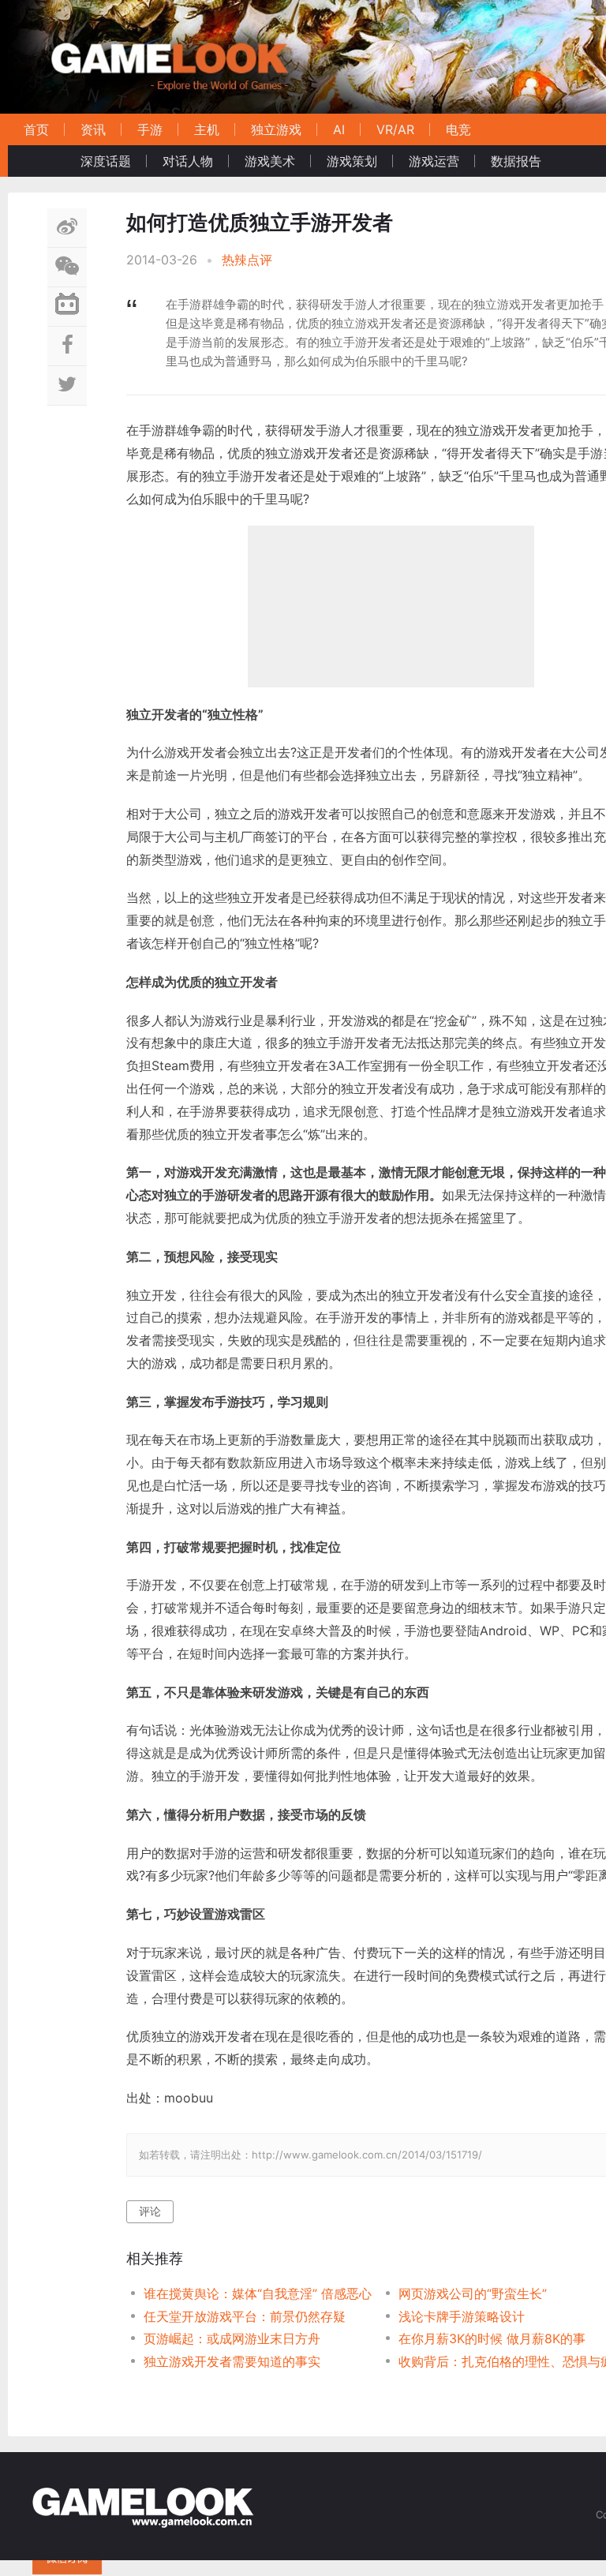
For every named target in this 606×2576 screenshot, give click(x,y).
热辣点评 (247, 260)
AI (339, 129)
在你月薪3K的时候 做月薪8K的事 (492, 2338)
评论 (150, 2211)
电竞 (458, 129)
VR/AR (395, 129)
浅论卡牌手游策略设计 (462, 2316)
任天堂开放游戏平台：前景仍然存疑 (245, 2316)
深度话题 (106, 161)
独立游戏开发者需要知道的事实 (232, 2361)
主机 (207, 129)
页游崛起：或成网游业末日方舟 (232, 2338)
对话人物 (188, 161)
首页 (36, 129)
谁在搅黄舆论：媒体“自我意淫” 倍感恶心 (258, 2293)
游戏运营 (434, 161)
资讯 (93, 129)
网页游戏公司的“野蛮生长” (473, 2293)
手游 (150, 129)
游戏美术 (270, 161)
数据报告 (516, 161)
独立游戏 (276, 129)
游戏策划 (352, 161)
